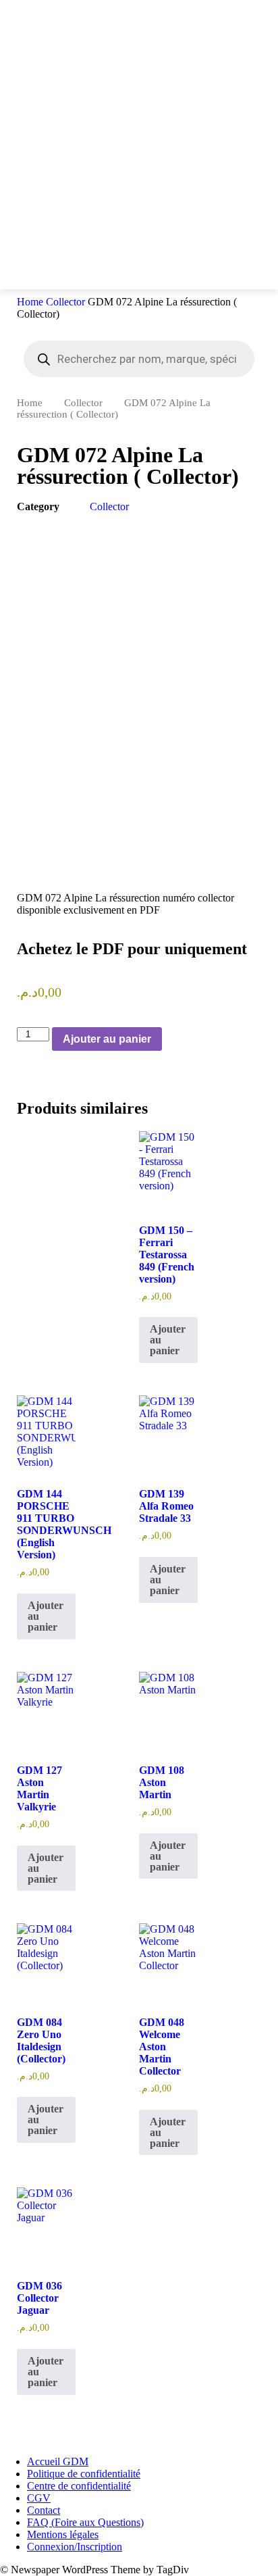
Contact (44, 2510)
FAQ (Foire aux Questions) (85, 2522)
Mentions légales (63, 2534)
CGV (39, 2498)
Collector (65, 302)
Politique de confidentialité (84, 2474)
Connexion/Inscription (75, 2547)
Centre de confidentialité (79, 2486)
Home (30, 302)
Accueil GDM (58, 2461)
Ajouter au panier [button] (168, 1340)
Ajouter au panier (107, 1039)
